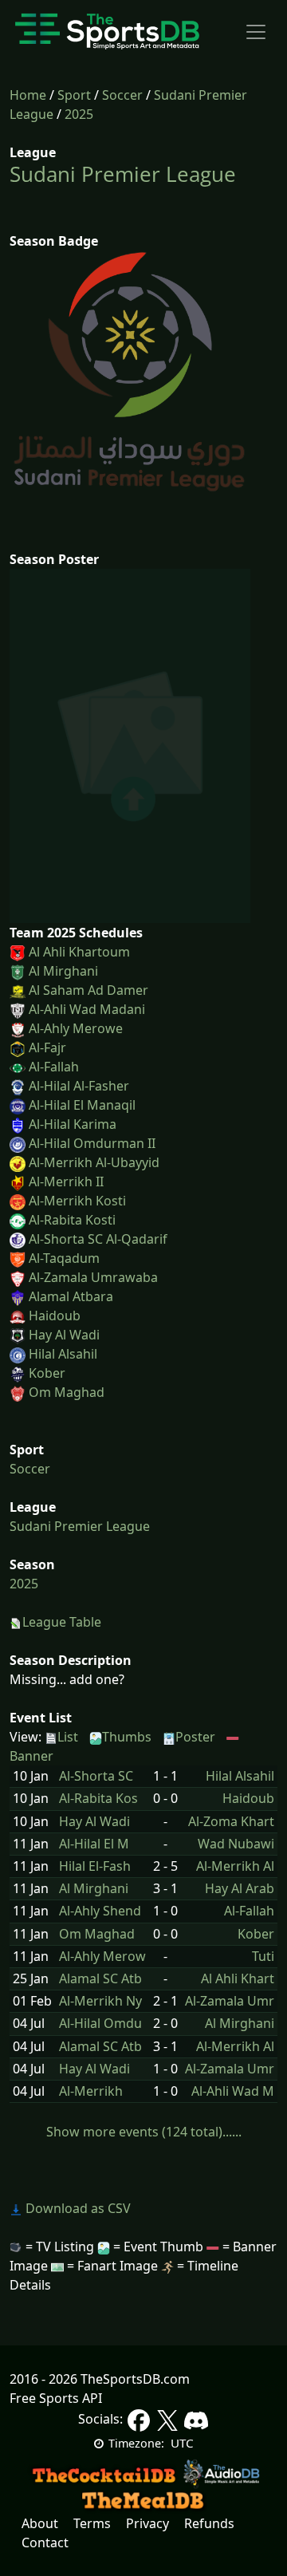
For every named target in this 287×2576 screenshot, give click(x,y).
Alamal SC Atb (100, 1979)
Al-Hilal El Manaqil (82, 1105)
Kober (47, 1373)
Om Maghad (67, 1392)
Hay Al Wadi (64, 1335)
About (40, 2523)
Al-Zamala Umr (230, 2001)
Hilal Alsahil (63, 1354)
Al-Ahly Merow (102, 1957)
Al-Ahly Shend (100, 1911)
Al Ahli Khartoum (79, 952)
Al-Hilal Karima (73, 1124)
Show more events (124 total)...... (144, 2132)
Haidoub (55, 1316)
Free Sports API (56, 2398)
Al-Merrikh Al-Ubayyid (94, 1162)
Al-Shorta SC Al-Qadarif (98, 1239)
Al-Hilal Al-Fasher (79, 1086)
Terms (92, 2523)
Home (28, 95)
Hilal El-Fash (95, 1866)
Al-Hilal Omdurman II (92, 1143)
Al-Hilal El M (94, 1844)
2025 (79, 114)
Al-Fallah (54, 1067)
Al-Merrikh (91, 2091)
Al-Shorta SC (96, 1776)
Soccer (122, 95)
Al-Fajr (47, 1047)
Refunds (209, 2523)
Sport (74, 95)
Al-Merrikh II (66, 1181)
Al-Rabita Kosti (72, 1220)
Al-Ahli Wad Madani (87, 1009)
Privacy (147, 2523)
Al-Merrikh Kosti (77, 1201)
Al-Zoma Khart (231, 1822)
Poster (195, 1737)
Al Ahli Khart (238, 1979)
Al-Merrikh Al (235, 1866)
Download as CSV (77, 2208)
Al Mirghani (63, 971)
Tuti (263, 1957)
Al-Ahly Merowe (76, 1028)
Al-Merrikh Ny (100, 2001)
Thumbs (127, 1737)
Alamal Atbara (71, 1296)
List (68, 1737)
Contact (45, 2542)
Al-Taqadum (64, 1258)
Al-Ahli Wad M (233, 2091)
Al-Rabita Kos (98, 1799)
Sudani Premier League (123, 174)
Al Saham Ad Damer (88, 990)
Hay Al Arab (240, 1889)
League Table (62, 1622)
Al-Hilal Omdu (100, 2024)
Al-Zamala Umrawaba (93, 1277)
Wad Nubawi (236, 1844)
